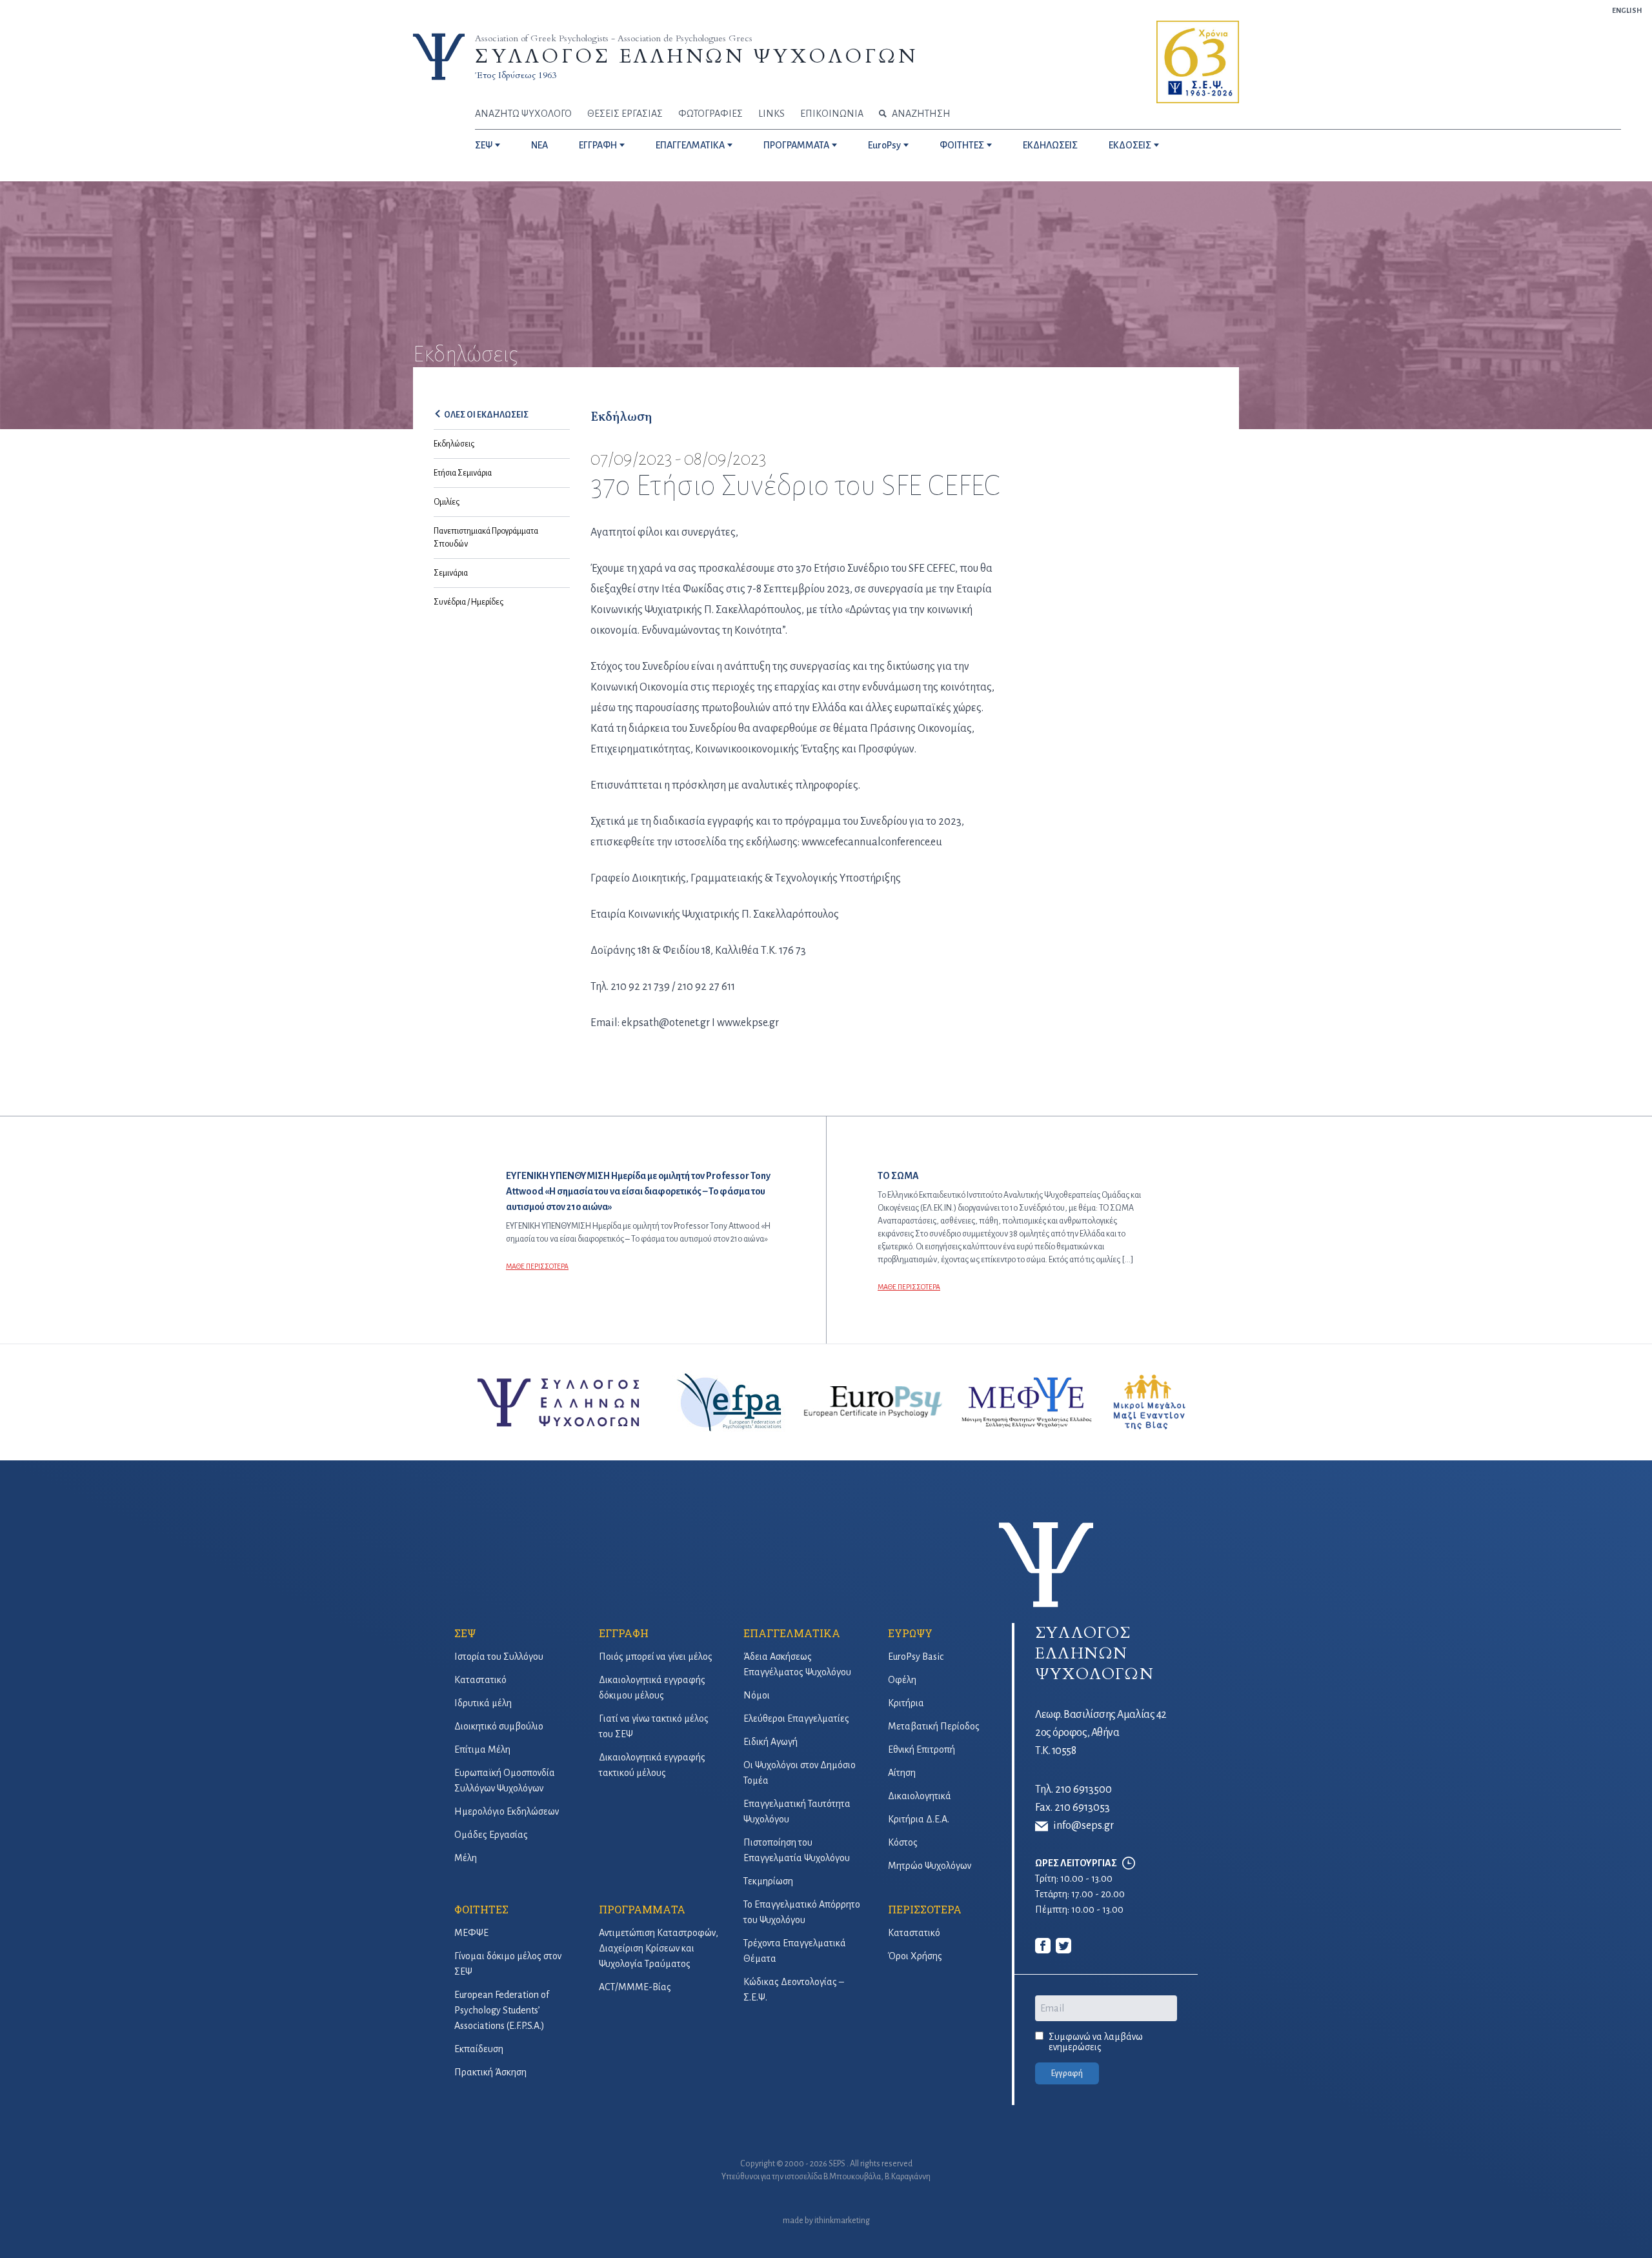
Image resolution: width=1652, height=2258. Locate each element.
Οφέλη (902, 1680)
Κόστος (903, 1842)
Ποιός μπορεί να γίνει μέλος (656, 1657)
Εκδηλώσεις (454, 444)
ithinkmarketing (842, 2221)
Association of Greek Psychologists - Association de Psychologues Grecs (614, 38)
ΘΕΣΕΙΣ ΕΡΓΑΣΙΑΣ (625, 114)
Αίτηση (902, 1773)
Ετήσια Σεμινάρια (463, 473)
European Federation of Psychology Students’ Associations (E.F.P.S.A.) (502, 2010)
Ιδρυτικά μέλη (483, 1703)
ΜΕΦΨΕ (471, 1933)
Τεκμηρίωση (768, 1881)
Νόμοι (757, 1695)
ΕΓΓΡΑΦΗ (598, 145)
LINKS (771, 114)
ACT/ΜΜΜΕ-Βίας (635, 1987)
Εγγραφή (1067, 2073)
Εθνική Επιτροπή (922, 1749)
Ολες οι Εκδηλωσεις (486, 415)
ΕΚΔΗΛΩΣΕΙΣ (1050, 145)
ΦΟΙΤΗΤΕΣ (962, 145)
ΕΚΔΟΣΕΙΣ (1130, 145)
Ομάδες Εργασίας (491, 1835)
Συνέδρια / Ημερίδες (468, 602)
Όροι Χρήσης (915, 1956)
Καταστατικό (480, 1680)
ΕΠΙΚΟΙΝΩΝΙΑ (832, 114)
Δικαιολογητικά (920, 1796)
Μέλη (466, 1858)
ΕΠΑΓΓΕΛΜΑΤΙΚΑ (690, 145)
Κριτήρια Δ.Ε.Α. (919, 1819)
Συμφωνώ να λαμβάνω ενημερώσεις (1096, 2042)
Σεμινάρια (451, 573)
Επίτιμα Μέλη (482, 1749)
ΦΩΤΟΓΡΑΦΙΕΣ (710, 114)
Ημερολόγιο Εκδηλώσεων (507, 1811)
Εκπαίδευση (479, 2049)
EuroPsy (884, 145)
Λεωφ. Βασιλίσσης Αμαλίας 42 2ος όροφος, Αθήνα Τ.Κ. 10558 (1101, 1733)
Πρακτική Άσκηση (490, 2072)
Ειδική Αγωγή (771, 1742)
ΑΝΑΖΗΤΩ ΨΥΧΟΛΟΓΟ (523, 114)
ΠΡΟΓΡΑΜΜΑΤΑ (796, 145)
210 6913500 (1083, 1789)
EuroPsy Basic (916, 1657)
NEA (539, 145)
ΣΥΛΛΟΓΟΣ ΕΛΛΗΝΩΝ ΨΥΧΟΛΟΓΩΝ (696, 56)
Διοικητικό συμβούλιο (499, 1726)
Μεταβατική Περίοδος (934, 1726)
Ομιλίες (447, 502)
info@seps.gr (1083, 1826)
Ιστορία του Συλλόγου (499, 1657)
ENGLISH (1627, 10)
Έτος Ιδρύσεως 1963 (516, 75)
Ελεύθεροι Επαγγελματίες (796, 1719)
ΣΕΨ (484, 145)
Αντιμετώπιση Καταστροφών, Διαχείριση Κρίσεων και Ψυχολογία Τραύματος (659, 1948)
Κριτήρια (906, 1703)
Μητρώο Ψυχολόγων (930, 1866)
